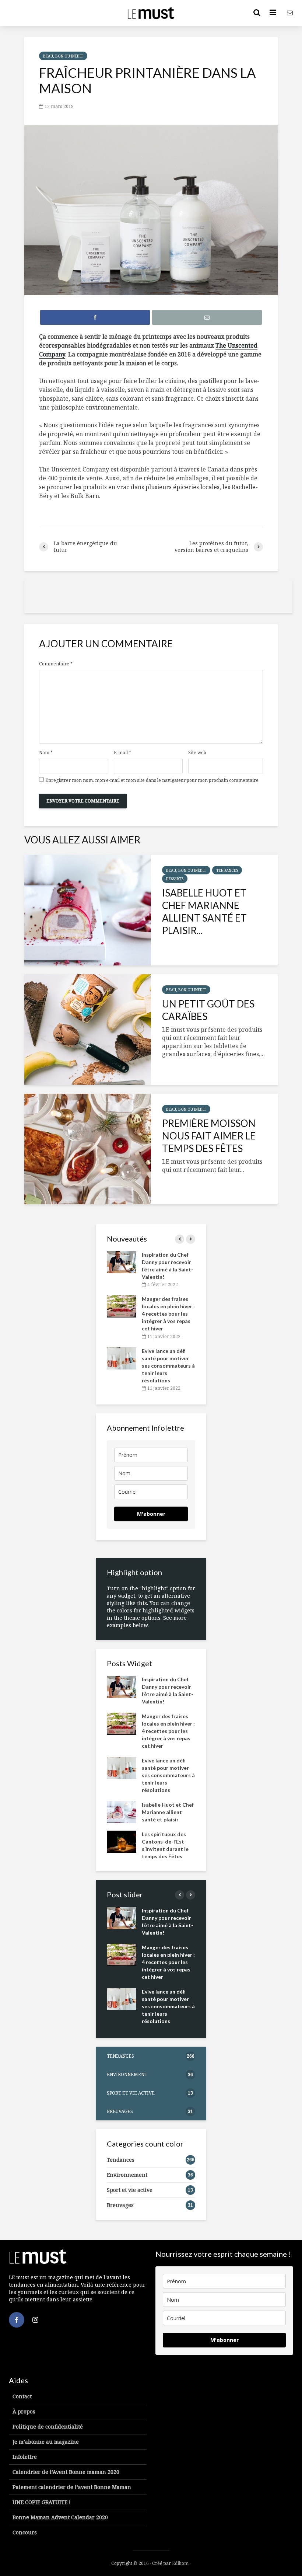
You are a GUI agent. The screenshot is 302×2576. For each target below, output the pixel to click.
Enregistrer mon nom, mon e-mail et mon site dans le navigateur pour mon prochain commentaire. (152, 780)
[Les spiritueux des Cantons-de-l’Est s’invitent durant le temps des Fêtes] (122, 1841)
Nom (46, 753)
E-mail (122, 753)
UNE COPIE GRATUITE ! (42, 2502)
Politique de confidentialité (48, 2427)
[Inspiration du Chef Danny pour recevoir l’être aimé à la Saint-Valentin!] (122, 1262)
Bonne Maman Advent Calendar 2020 (60, 2517)
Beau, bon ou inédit (63, 56)
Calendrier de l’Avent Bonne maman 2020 (66, 2472)
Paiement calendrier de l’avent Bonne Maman (72, 2487)
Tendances (227, 870)
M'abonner (151, 1514)
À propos (24, 2411)
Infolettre (25, 2457)
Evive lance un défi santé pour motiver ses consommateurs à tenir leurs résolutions (168, 1366)
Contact (22, 2396)
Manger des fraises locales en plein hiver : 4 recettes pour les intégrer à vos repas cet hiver (168, 1314)
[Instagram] (35, 2320)
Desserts (175, 879)
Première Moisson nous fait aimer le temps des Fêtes (209, 1136)
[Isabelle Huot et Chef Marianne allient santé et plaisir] (88, 910)
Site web (197, 753)
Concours (25, 2532)
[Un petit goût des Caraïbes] (88, 1030)
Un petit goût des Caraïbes (208, 1010)
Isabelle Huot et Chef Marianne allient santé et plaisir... (204, 912)
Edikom (180, 2563)
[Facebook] (17, 2320)
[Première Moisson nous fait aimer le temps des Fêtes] (88, 1149)
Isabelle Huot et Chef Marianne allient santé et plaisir (168, 1812)
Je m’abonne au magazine (46, 2442)
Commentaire (56, 664)
